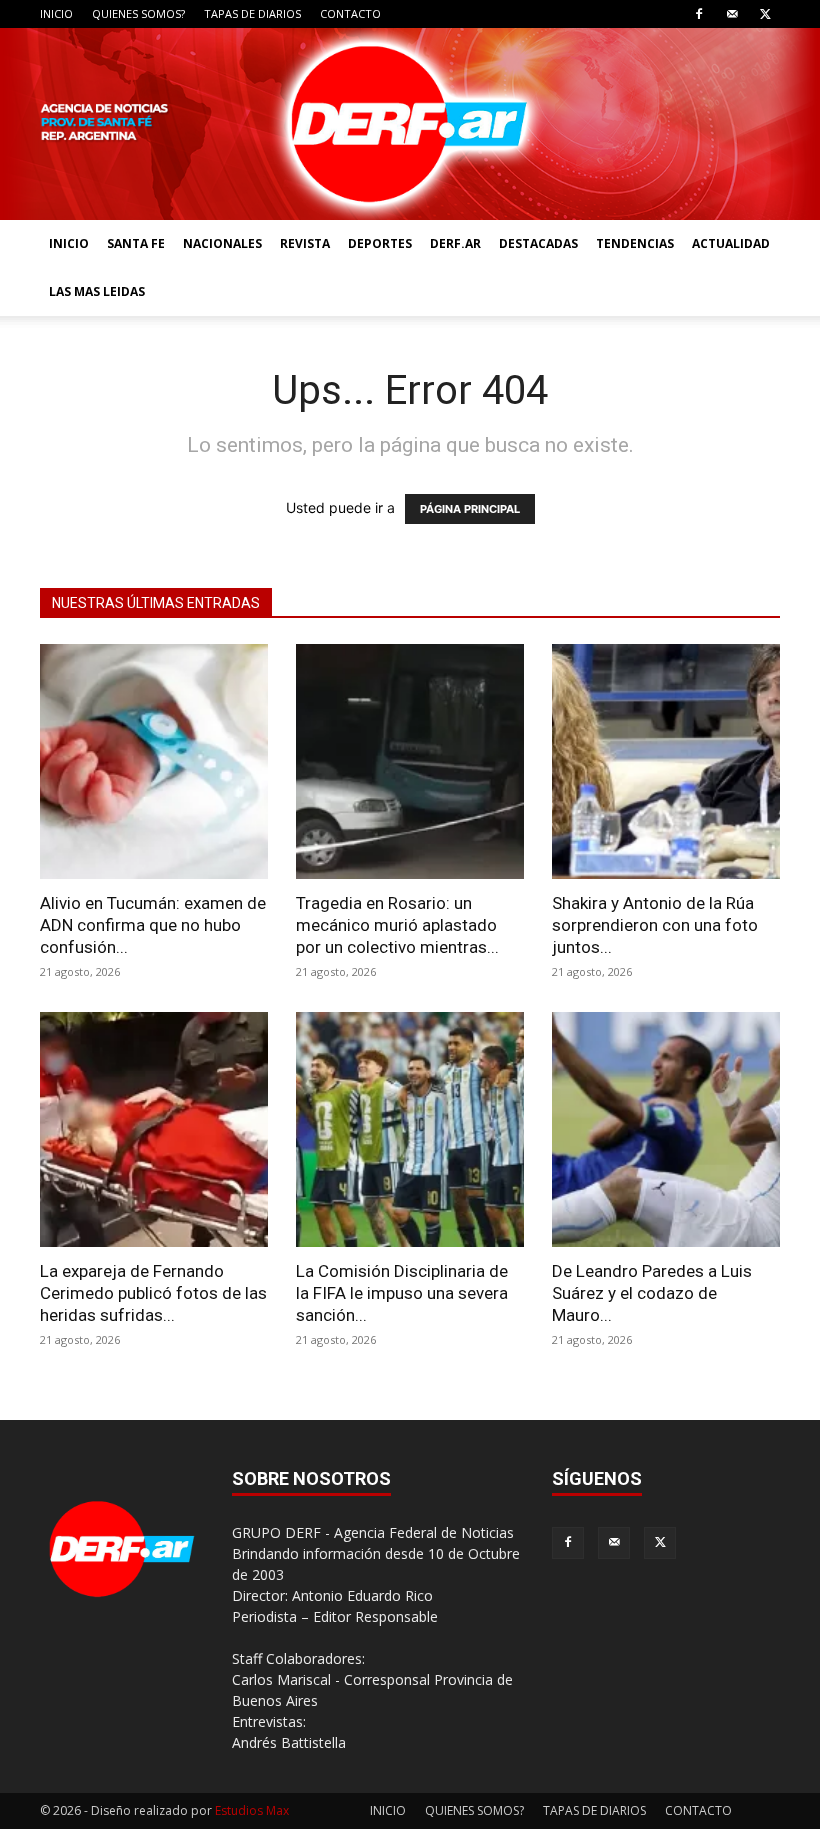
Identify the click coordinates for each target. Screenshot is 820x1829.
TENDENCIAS (635, 243)
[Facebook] (699, 14)
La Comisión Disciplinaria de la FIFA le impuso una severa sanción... (402, 1293)
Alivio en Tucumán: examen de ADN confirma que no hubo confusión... (153, 925)
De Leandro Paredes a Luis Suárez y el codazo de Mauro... (652, 1293)
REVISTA (305, 243)
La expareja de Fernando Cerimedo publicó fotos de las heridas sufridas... (153, 1293)
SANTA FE (136, 243)
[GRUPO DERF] (410, 124)
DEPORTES (380, 243)
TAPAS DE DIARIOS (252, 13)
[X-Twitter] (765, 14)
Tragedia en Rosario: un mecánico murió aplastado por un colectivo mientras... (397, 925)
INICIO (56, 13)
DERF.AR (455, 243)
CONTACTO (350, 13)
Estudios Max (252, 1810)
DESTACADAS (538, 243)
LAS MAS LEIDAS (97, 291)
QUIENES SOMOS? (138, 13)
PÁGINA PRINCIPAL (470, 509)
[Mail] (732, 14)
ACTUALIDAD (731, 243)
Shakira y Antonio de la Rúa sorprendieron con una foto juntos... (655, 925)
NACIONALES (222, 243)
